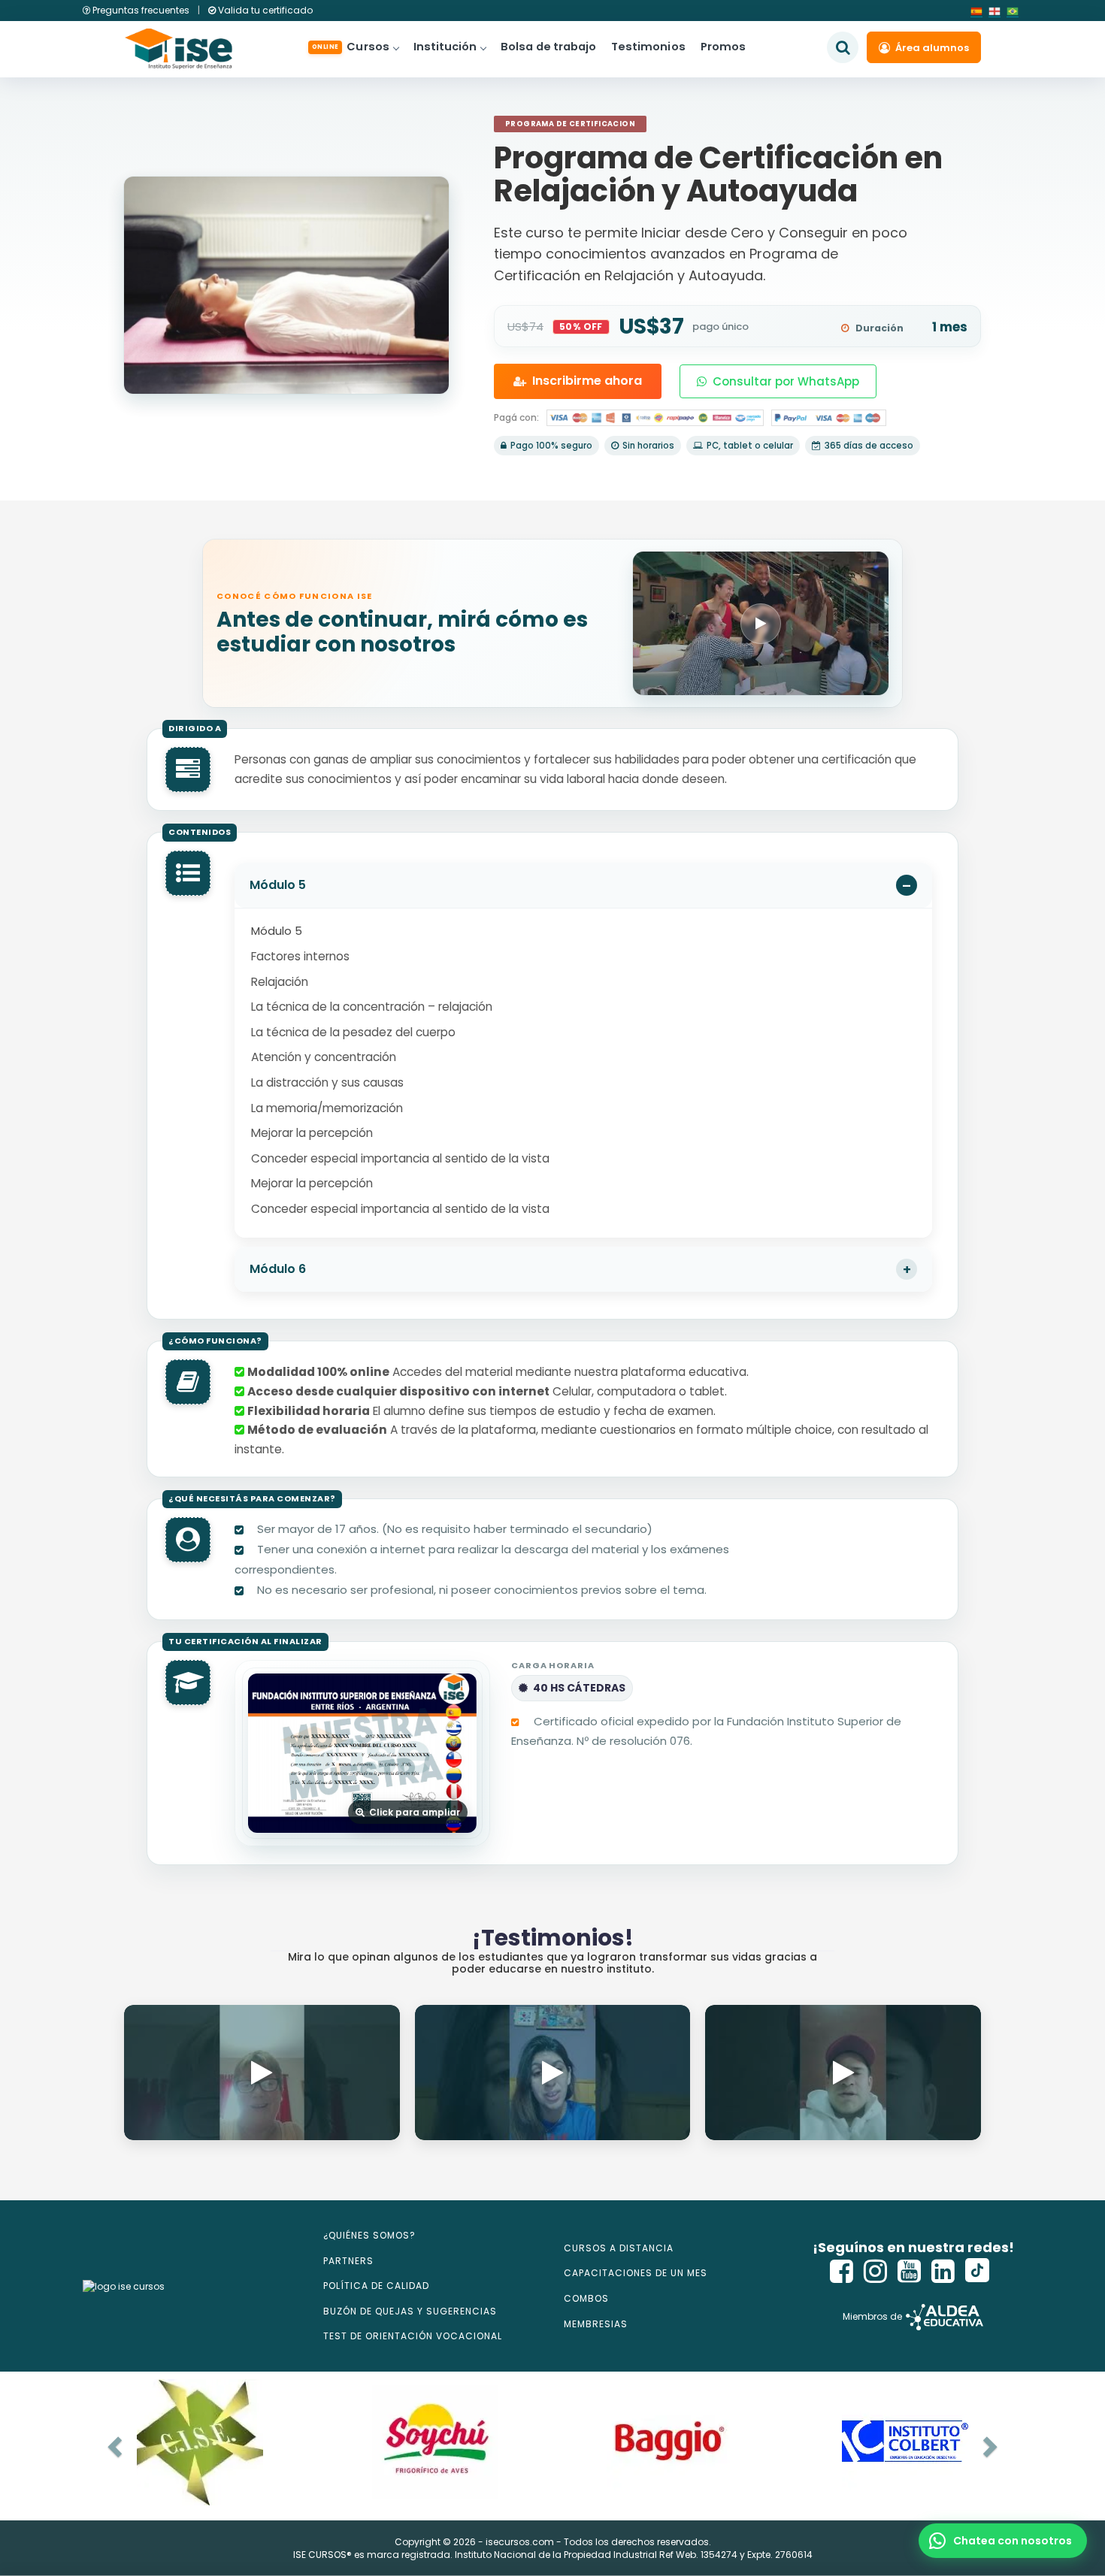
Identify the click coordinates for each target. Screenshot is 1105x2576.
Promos (723, 47)
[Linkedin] (943, 2271)
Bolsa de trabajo (548, 47)
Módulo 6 (278, 1269)
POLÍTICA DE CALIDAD (376, 2286)
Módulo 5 (278, 885)
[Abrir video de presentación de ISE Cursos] (761, 623)
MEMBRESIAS (596, 2324)
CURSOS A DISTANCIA (619, 2248)
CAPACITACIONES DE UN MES (636, 2273)
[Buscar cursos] (843, 47)
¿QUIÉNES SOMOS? (369, 2235)
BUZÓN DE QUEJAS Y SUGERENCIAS (410, 2311)
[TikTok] (977, 2271)
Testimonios (648, 47)
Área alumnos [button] (932, 48)
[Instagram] (876, 2271)
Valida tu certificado (264, 10)
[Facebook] (842, 2271)
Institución (445, 47)
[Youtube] (910, 2271)
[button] (1003, 2541)
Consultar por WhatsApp (786, 381)
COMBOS (586, 2298)
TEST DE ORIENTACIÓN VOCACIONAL (413, 2336)
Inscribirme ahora (587, 381)
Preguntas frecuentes (141, 10)
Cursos (351, 47)
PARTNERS (348, 2261)
